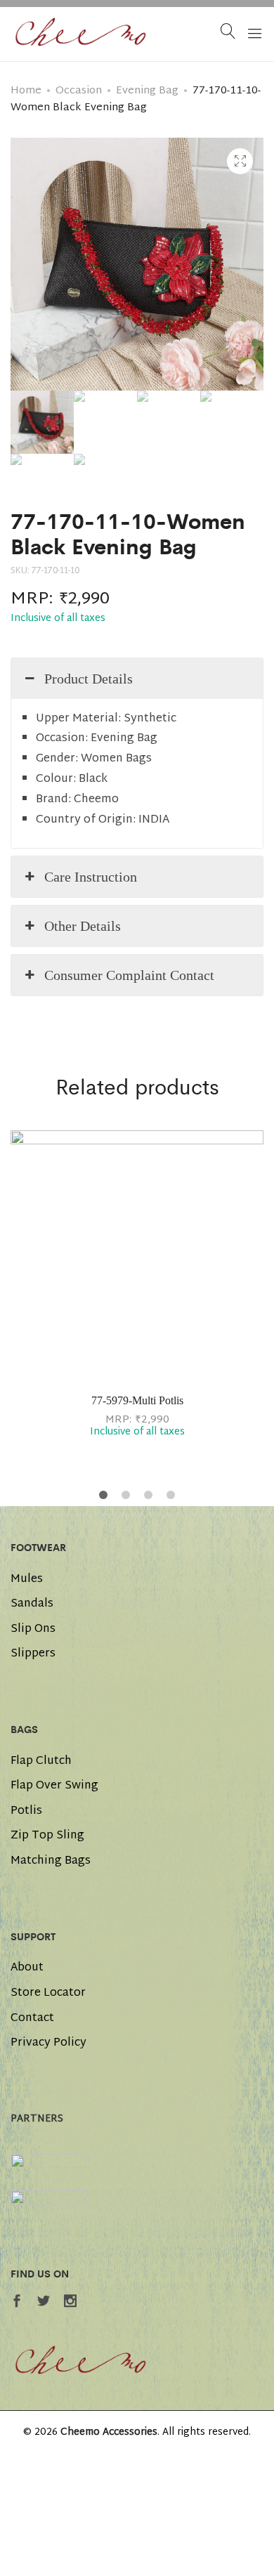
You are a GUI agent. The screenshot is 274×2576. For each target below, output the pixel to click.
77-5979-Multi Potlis (137, 1400)
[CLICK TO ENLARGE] (240, 161)
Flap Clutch (41, 1762)
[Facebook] (17, 2304)
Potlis (26, 1812)
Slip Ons (33, 1630)
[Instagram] (70, 2304)
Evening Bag (147, 91)
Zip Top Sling (47, 1836)
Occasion (79, 91)
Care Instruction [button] (91, 877)
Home (26, 91)
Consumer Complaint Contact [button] (129, 975)
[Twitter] (44, 2304)
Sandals (32, 1604)
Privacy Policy (48, 2044)
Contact (32, 2019)
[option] (137, 1288)
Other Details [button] (83, 926)
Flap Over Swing (54, 1786)
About (27, 1968)
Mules (27, 1580)
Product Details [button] (89, 679)
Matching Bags (51, 1862)
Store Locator (48, 1994)
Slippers (33, 1654)
